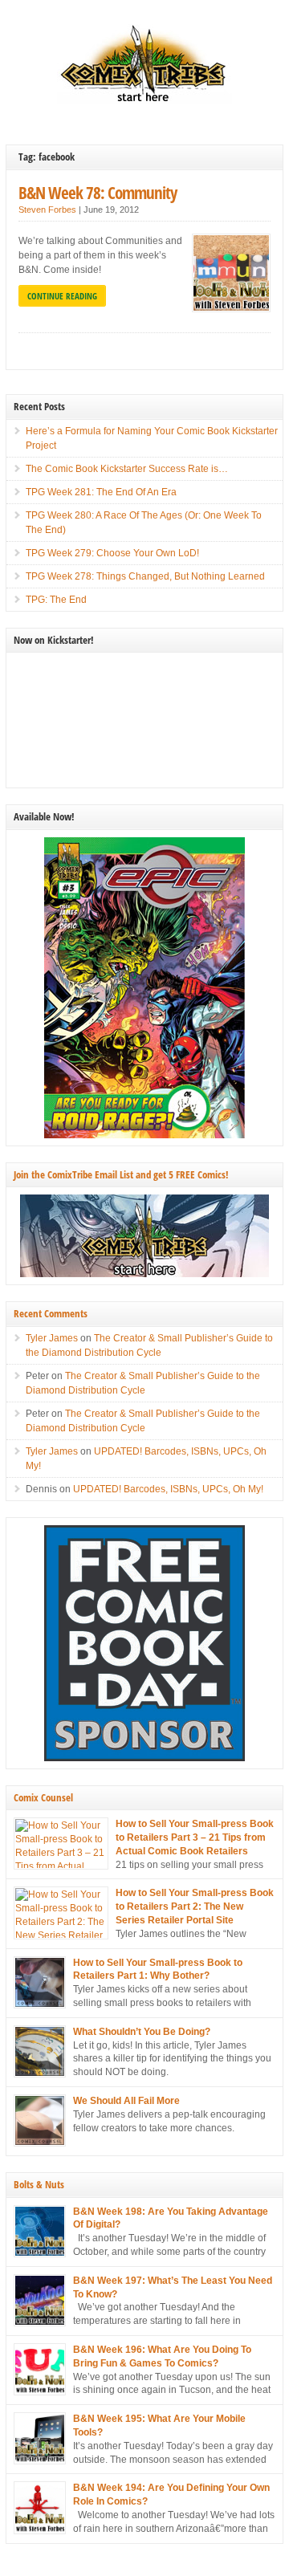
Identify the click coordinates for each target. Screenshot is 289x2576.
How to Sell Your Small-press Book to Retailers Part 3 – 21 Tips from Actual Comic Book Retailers (195, 1837)
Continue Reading (62, 296)
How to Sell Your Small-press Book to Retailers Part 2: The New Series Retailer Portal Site (195, 1907)
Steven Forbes (47, 210)
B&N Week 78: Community (98, 192)
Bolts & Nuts (39, 2184)
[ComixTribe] (144, 101)
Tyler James (52, 1338)
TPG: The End (56, 600)
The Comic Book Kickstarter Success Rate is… (127, 469)
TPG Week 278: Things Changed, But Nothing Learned (145, 576)
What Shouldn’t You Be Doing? (142, 2032)
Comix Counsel (43, 1797)
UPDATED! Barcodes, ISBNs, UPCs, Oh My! (168, 1489)
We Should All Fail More (126, 2101)
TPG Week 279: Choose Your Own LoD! (112, 553)
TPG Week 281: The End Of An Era (101, 492)
